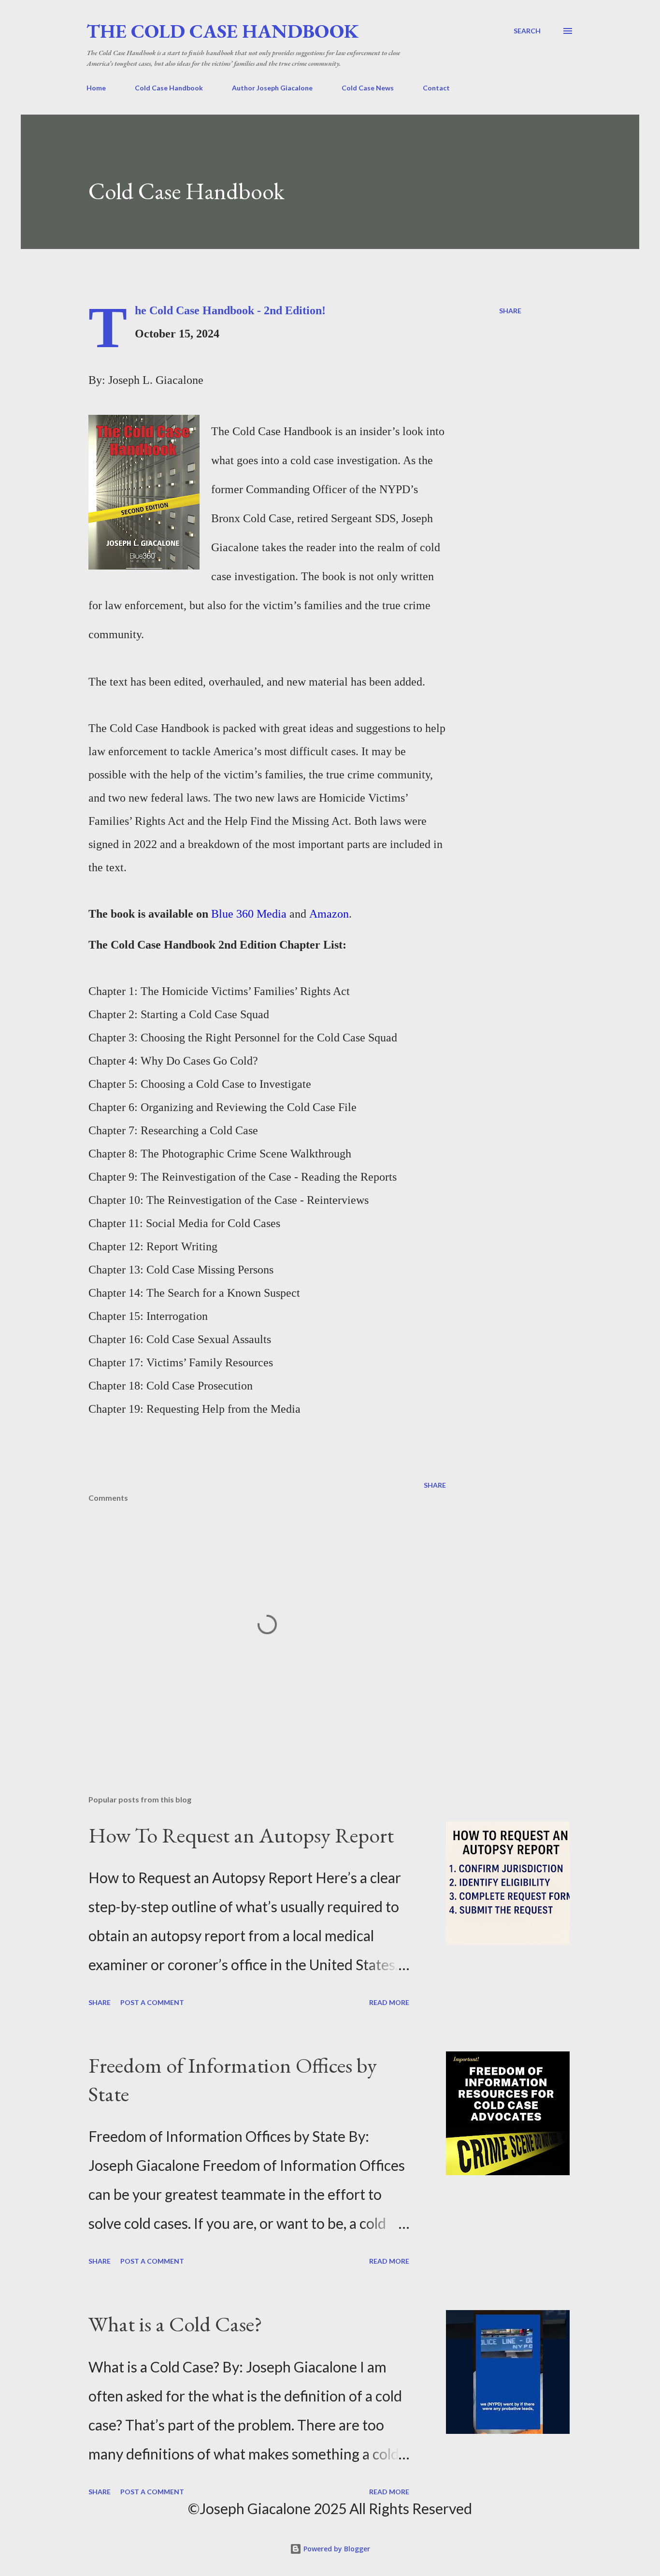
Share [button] (510, 311)
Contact (436, 88)
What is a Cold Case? (175, 2324)
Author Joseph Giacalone (272, 88)
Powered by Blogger (336, 2549)
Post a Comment (152, 2002)
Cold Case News (368, 88)
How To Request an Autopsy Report (241, 1835)
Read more (389, 2002)
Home (96, 88)
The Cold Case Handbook (222, 31)
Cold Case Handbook (169, 88)
